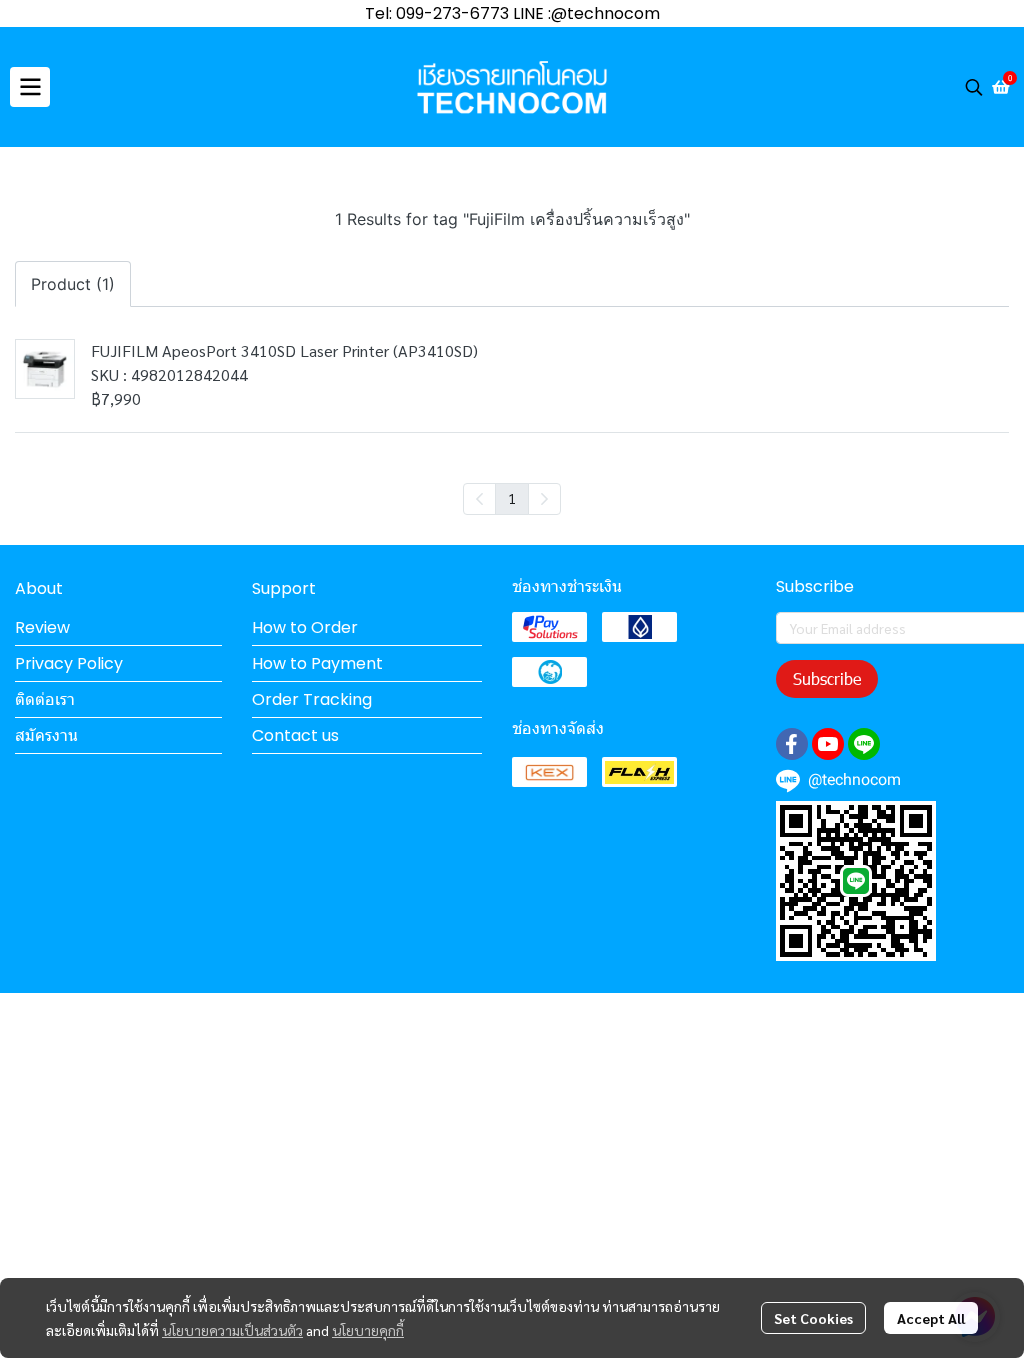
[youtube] (828, 744)
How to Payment (317, 663)
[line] (864, 744)
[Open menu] (30, 87)
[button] (974, 87)
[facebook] (792, 744)
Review (42, 627)
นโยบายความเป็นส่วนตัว (232, 1330)
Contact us (295, 735)
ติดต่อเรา (45, 699)
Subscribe (827, 678)
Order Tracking (312, 699)
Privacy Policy (69, 663)
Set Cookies (813, 1318)
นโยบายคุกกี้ (368, 1330)
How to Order (305, 627)
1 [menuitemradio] (512, 498)
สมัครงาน (46, 735)
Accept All (931, 1318)
